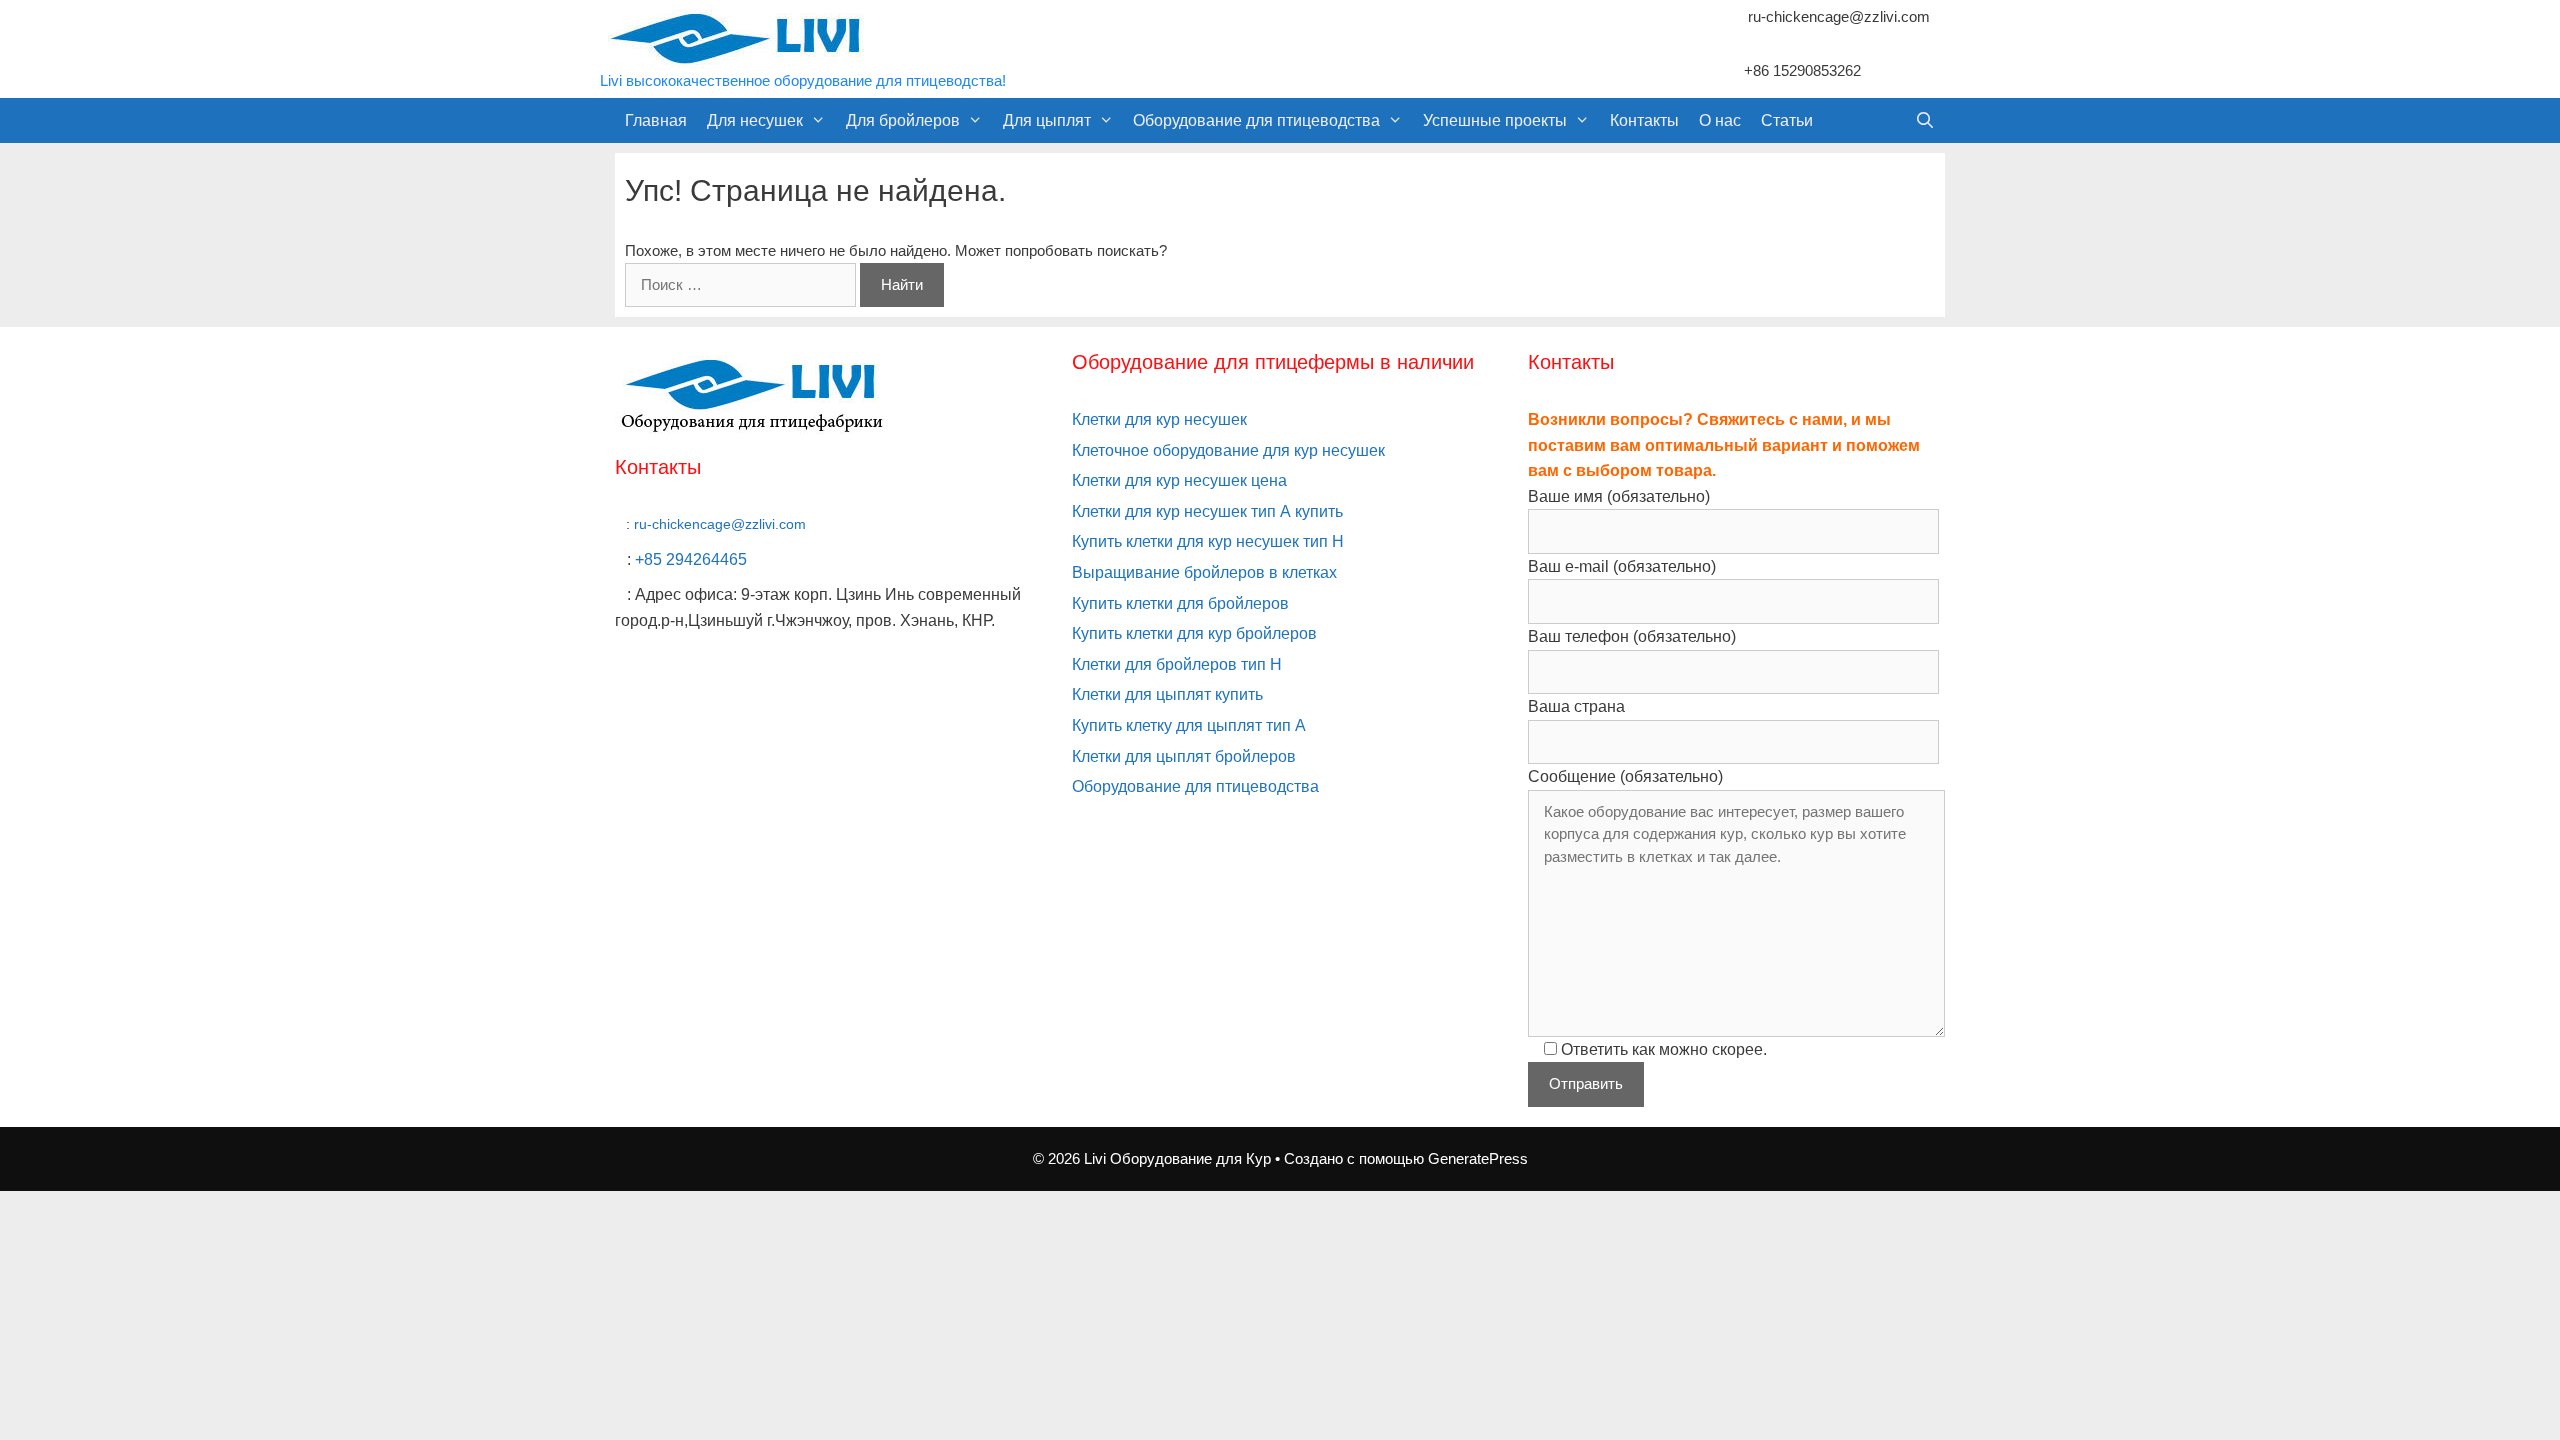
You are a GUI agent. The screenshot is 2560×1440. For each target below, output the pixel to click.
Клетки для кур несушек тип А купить (1207, 511)
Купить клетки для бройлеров (1180, 603)
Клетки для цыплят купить (1167, 694)
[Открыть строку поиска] (1924, 120)
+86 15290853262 (1802, 70)
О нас (1720, 120)
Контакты (1644, 120)
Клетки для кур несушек (1159, 419)
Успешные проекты (1495, 120)
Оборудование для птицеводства (1256, 120)
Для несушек (755, 120)
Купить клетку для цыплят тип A (1189, 725)
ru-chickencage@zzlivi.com (1839, 16)
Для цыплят (1047, 120)
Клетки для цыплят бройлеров (1184, 756)
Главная (656, 120)
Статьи (1787, 120)
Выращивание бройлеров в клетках (1204, 572)
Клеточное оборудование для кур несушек (1228, 450)
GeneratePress (1478, 1158)
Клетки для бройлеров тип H (1177, 664)
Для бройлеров (903, 120)
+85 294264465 (691, 559)
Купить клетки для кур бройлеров (1194, 633)
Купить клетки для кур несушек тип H (1208, 541)
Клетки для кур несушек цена (1179, 480)
